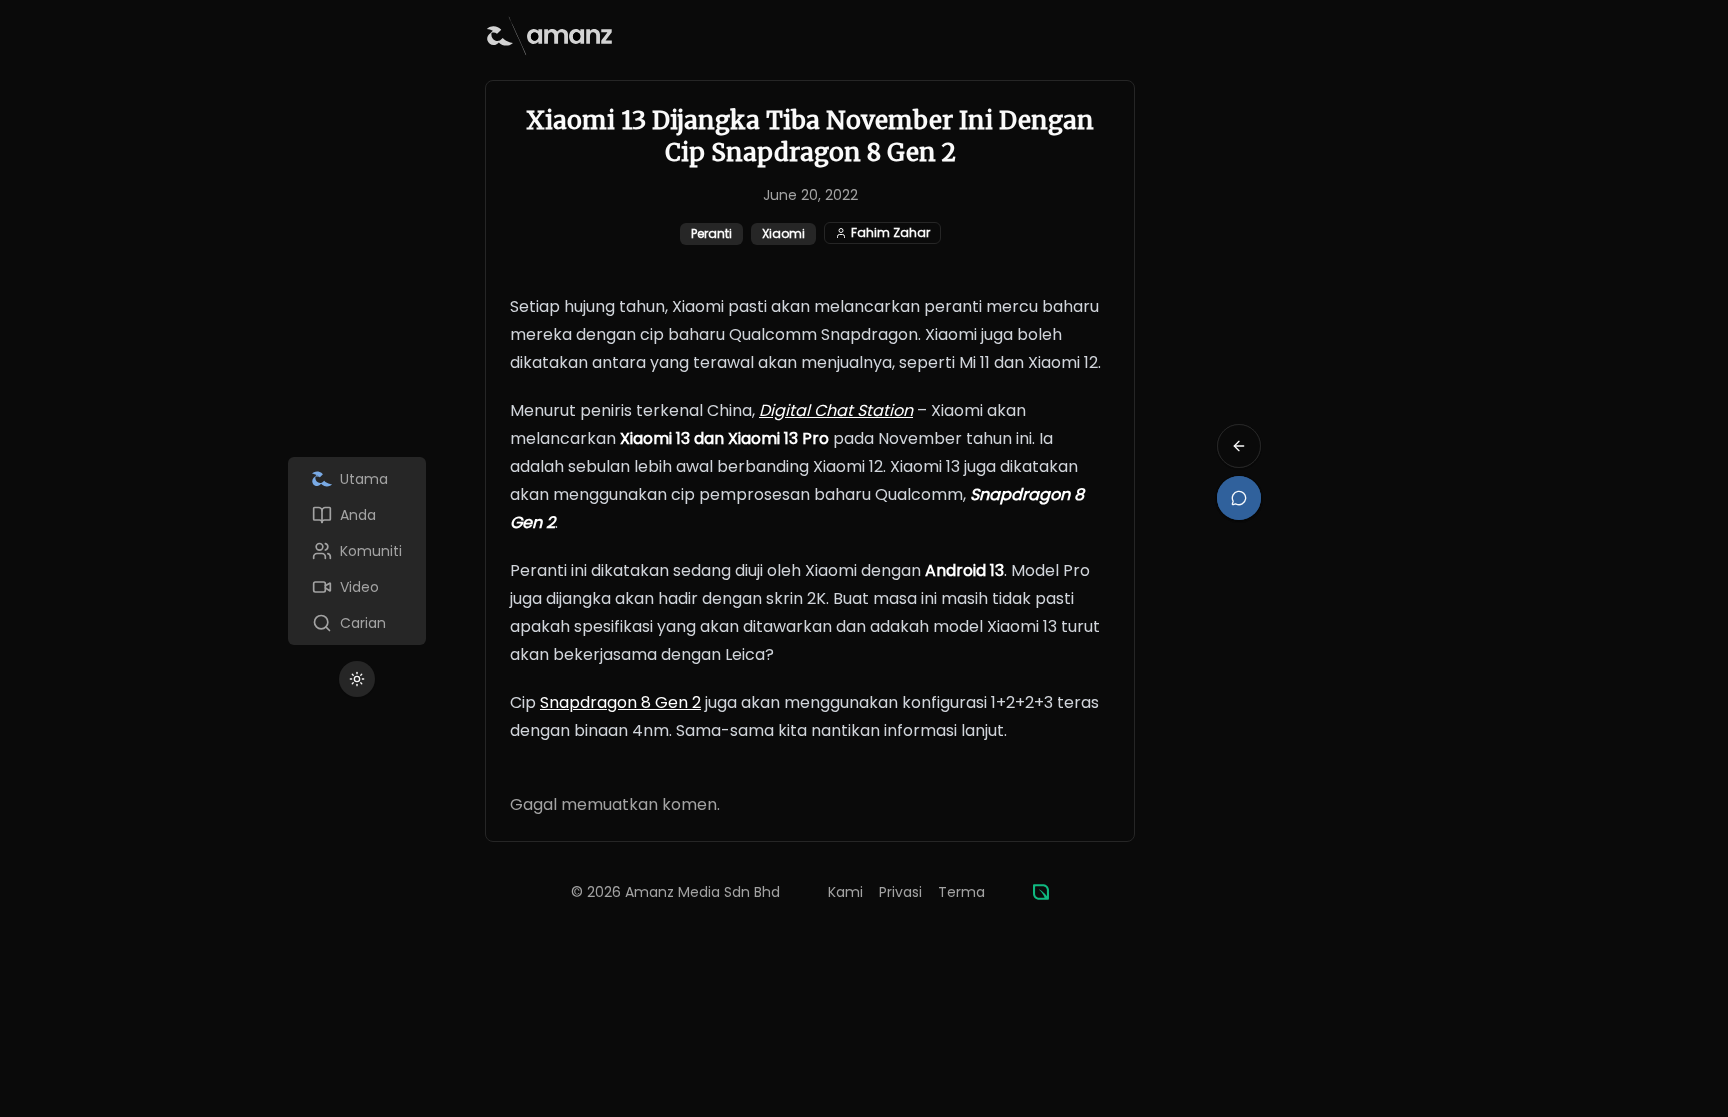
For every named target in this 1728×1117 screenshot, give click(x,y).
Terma (961, 892)
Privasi (900, 892)
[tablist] (357, 551)
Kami (845, 892)
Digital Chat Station (836, 410)
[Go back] (1239, 446)
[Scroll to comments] (1239, 498)
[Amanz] (1041, 892)
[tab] (357, 479)
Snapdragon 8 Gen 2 (620, 702)
